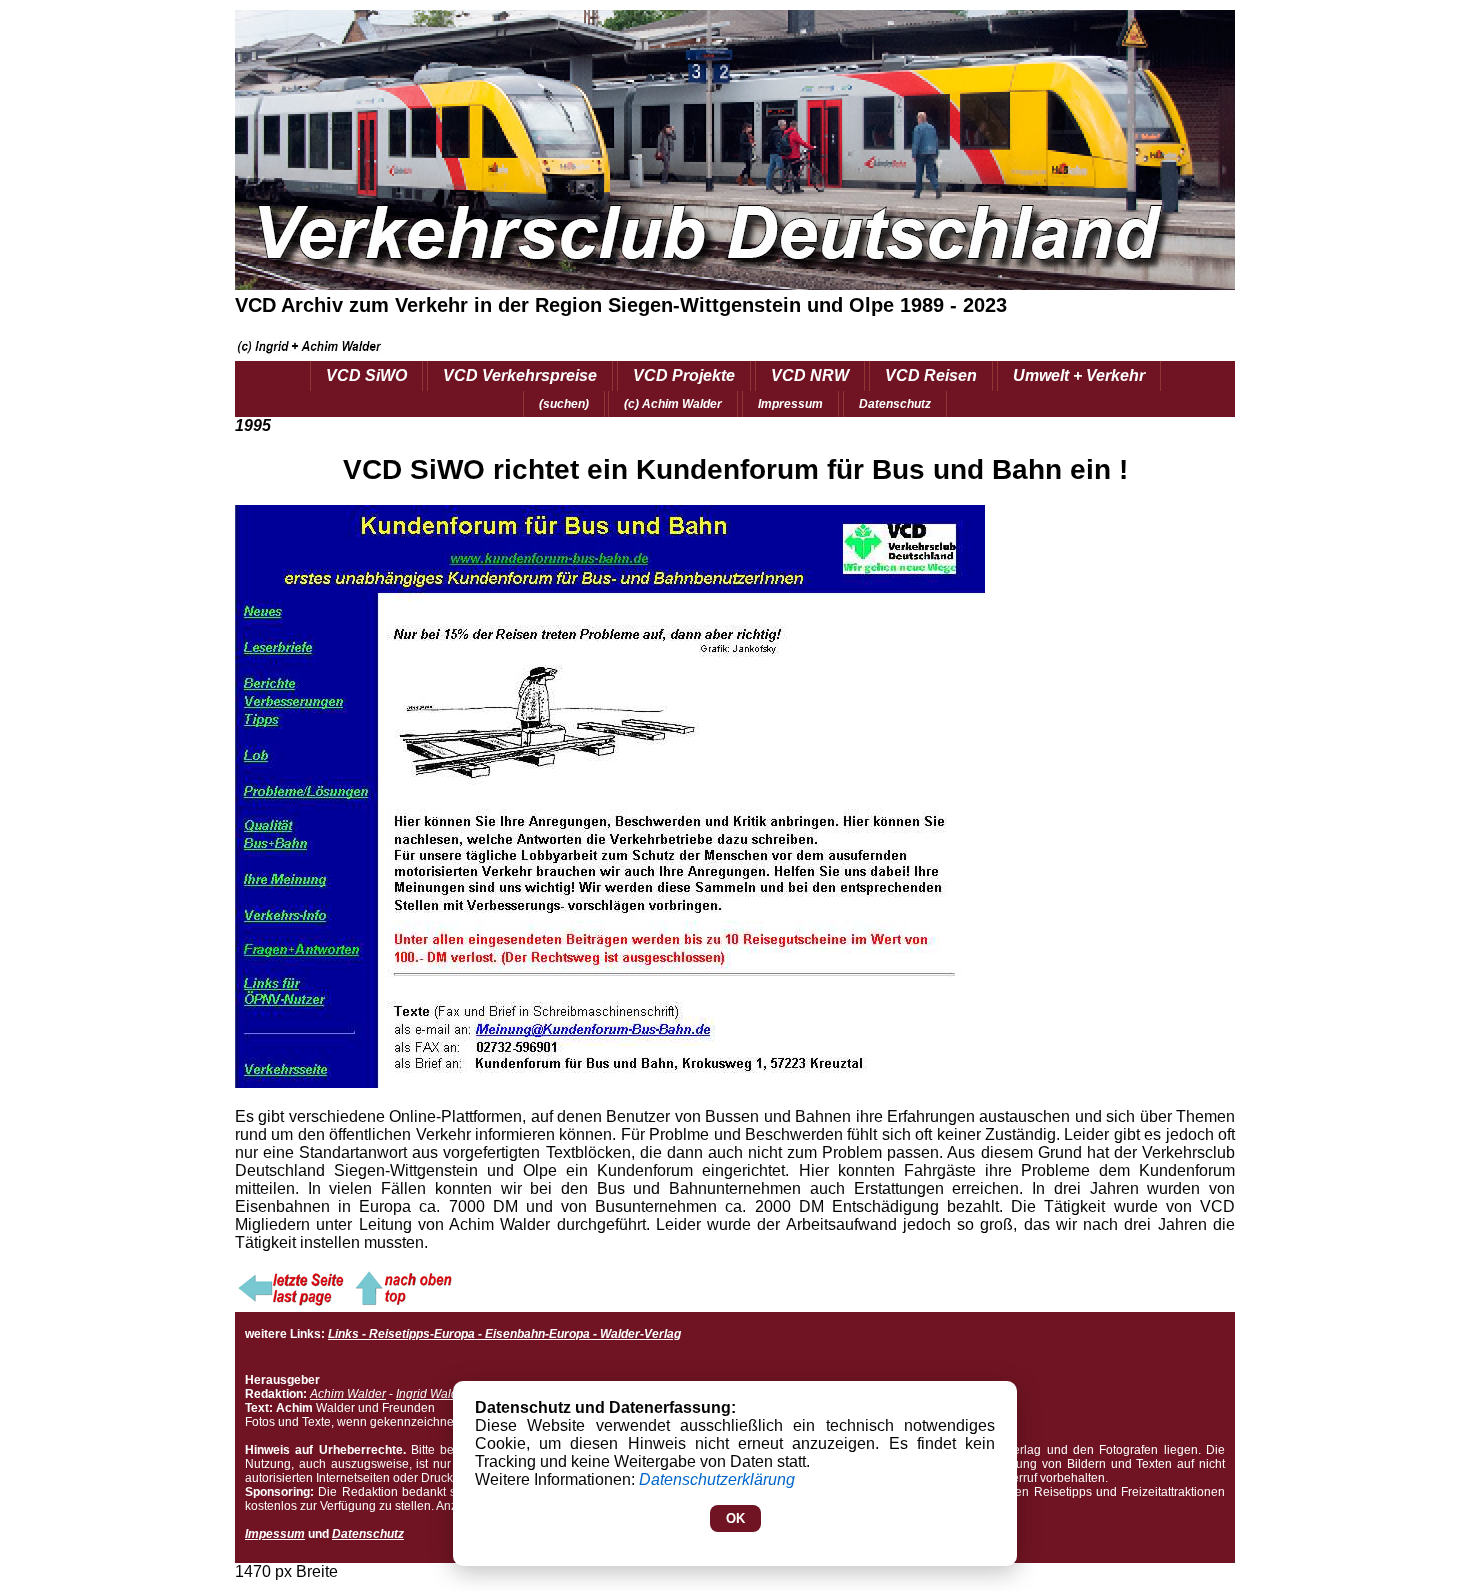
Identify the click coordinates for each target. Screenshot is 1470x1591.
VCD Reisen (931, 375)
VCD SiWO (366, 375)
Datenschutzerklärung (717, 1479)
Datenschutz (895, 404)
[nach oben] (402, 1302)
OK (735, 1518)
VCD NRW (810, 375)
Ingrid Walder (432, 1394)
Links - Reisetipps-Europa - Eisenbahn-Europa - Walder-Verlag (504, 1334)
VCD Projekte (684, 375)
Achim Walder (348, 1394)
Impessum (275, 1534)
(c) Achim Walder (673, 404)
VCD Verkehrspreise (520, 375)
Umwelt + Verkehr (1079, 375)
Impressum (790, 404)
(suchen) (564, 404)
